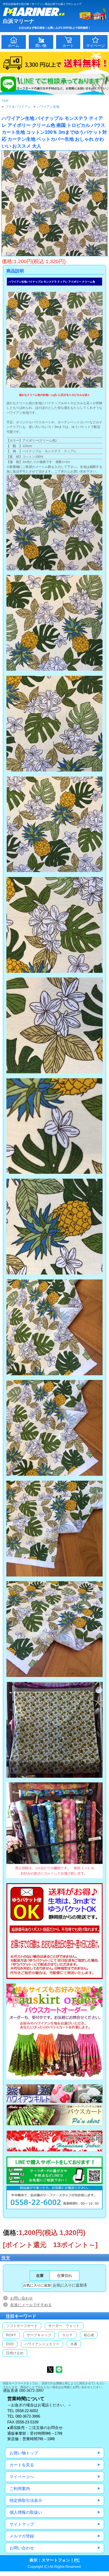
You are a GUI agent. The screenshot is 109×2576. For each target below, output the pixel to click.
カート (68, 46)
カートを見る (22, 2465)
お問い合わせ (22, 2298)
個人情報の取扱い (26, 2512)
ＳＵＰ (67, 2335)
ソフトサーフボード (22, 2326)
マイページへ (22, 2477)
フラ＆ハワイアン (18, 107)
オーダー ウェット (64, 2326)
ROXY (11, 2335)
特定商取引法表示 (26, 2500)
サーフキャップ (39, 2335)
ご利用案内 (20, 2489)
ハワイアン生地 (48, 107)
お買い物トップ (24, 2453)
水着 (74, 2344)
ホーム (14, 46)
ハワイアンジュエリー (42, 2344)
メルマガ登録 (22, 2536)
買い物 (41, 46)
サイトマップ (22, 2524)
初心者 (89, 2335)
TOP (5, 101)
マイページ (95, 46)
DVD (10, 2344)
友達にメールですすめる (31, 2305)
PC (77, 2560)
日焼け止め (15, 2353)
